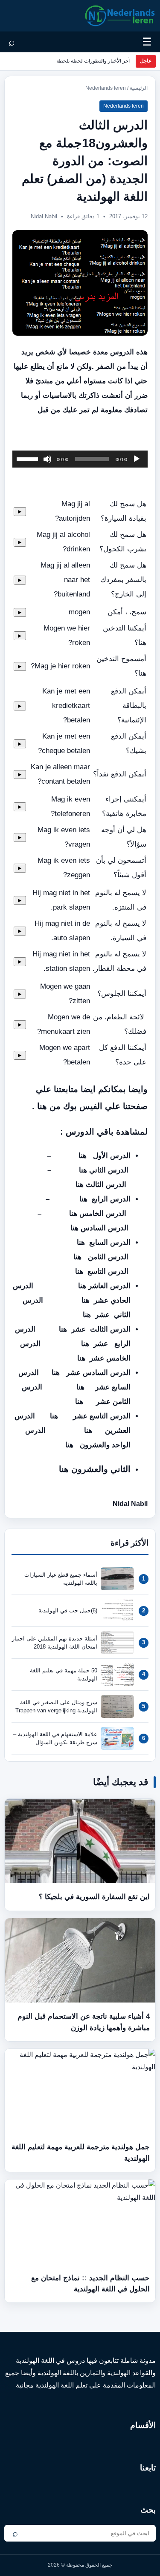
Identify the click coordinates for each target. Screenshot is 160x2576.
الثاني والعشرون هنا (93, 1469)
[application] (80, 459)
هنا (83, 1156)
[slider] (29, 458)
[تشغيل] (137, 459)
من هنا (49, 1106)
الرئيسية (139, 88)
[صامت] (47, 459)
